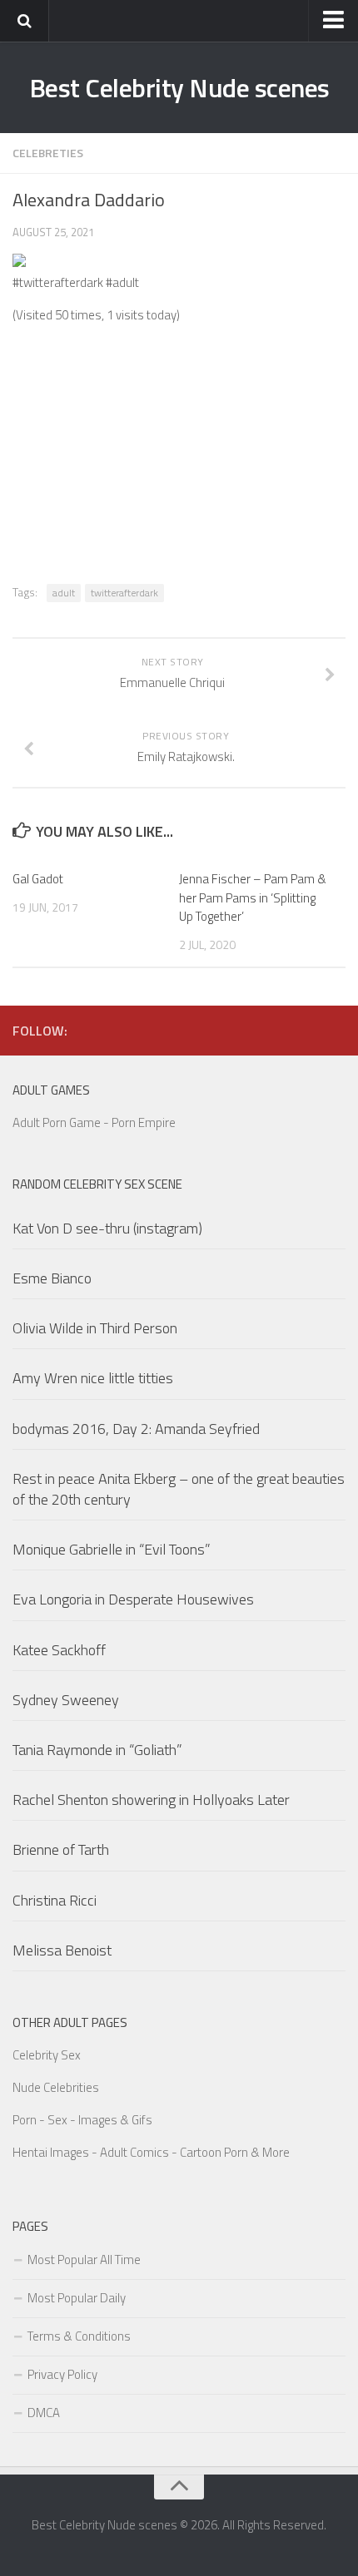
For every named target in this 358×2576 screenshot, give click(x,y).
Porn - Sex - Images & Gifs (82, 2120)
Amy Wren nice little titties (93, 1378)
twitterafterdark (124, 593)
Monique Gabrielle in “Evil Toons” (112, 1549)
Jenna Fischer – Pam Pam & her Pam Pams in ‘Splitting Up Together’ (253, 897)
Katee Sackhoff (59, 1650)
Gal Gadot (38, 879)
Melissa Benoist (62, 1950)
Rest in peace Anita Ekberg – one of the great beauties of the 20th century (179, 1489)
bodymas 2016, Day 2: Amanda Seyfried (136, 1429)
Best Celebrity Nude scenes (179, 87)
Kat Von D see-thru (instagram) (107, 1228)
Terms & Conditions (79, 2336)
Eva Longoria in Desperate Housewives (133, 1599)
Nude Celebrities (56, 2087)
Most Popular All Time (84, 2260)
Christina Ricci (55, 1900)
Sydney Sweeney (66, 1700)
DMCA (44, 2413)
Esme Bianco (52, 1278)
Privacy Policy (62, 2374)
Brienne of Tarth (61, 1849)
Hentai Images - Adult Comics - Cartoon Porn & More (151, 2152)
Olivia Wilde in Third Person (95, 1328)
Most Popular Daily (77, 2298)
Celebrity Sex (47, 2055)
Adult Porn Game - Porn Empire (94, 1122)
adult (64, 593)
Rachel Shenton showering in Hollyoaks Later (151, 1800)
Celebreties (48, 153)
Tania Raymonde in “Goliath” (97, 1750)
